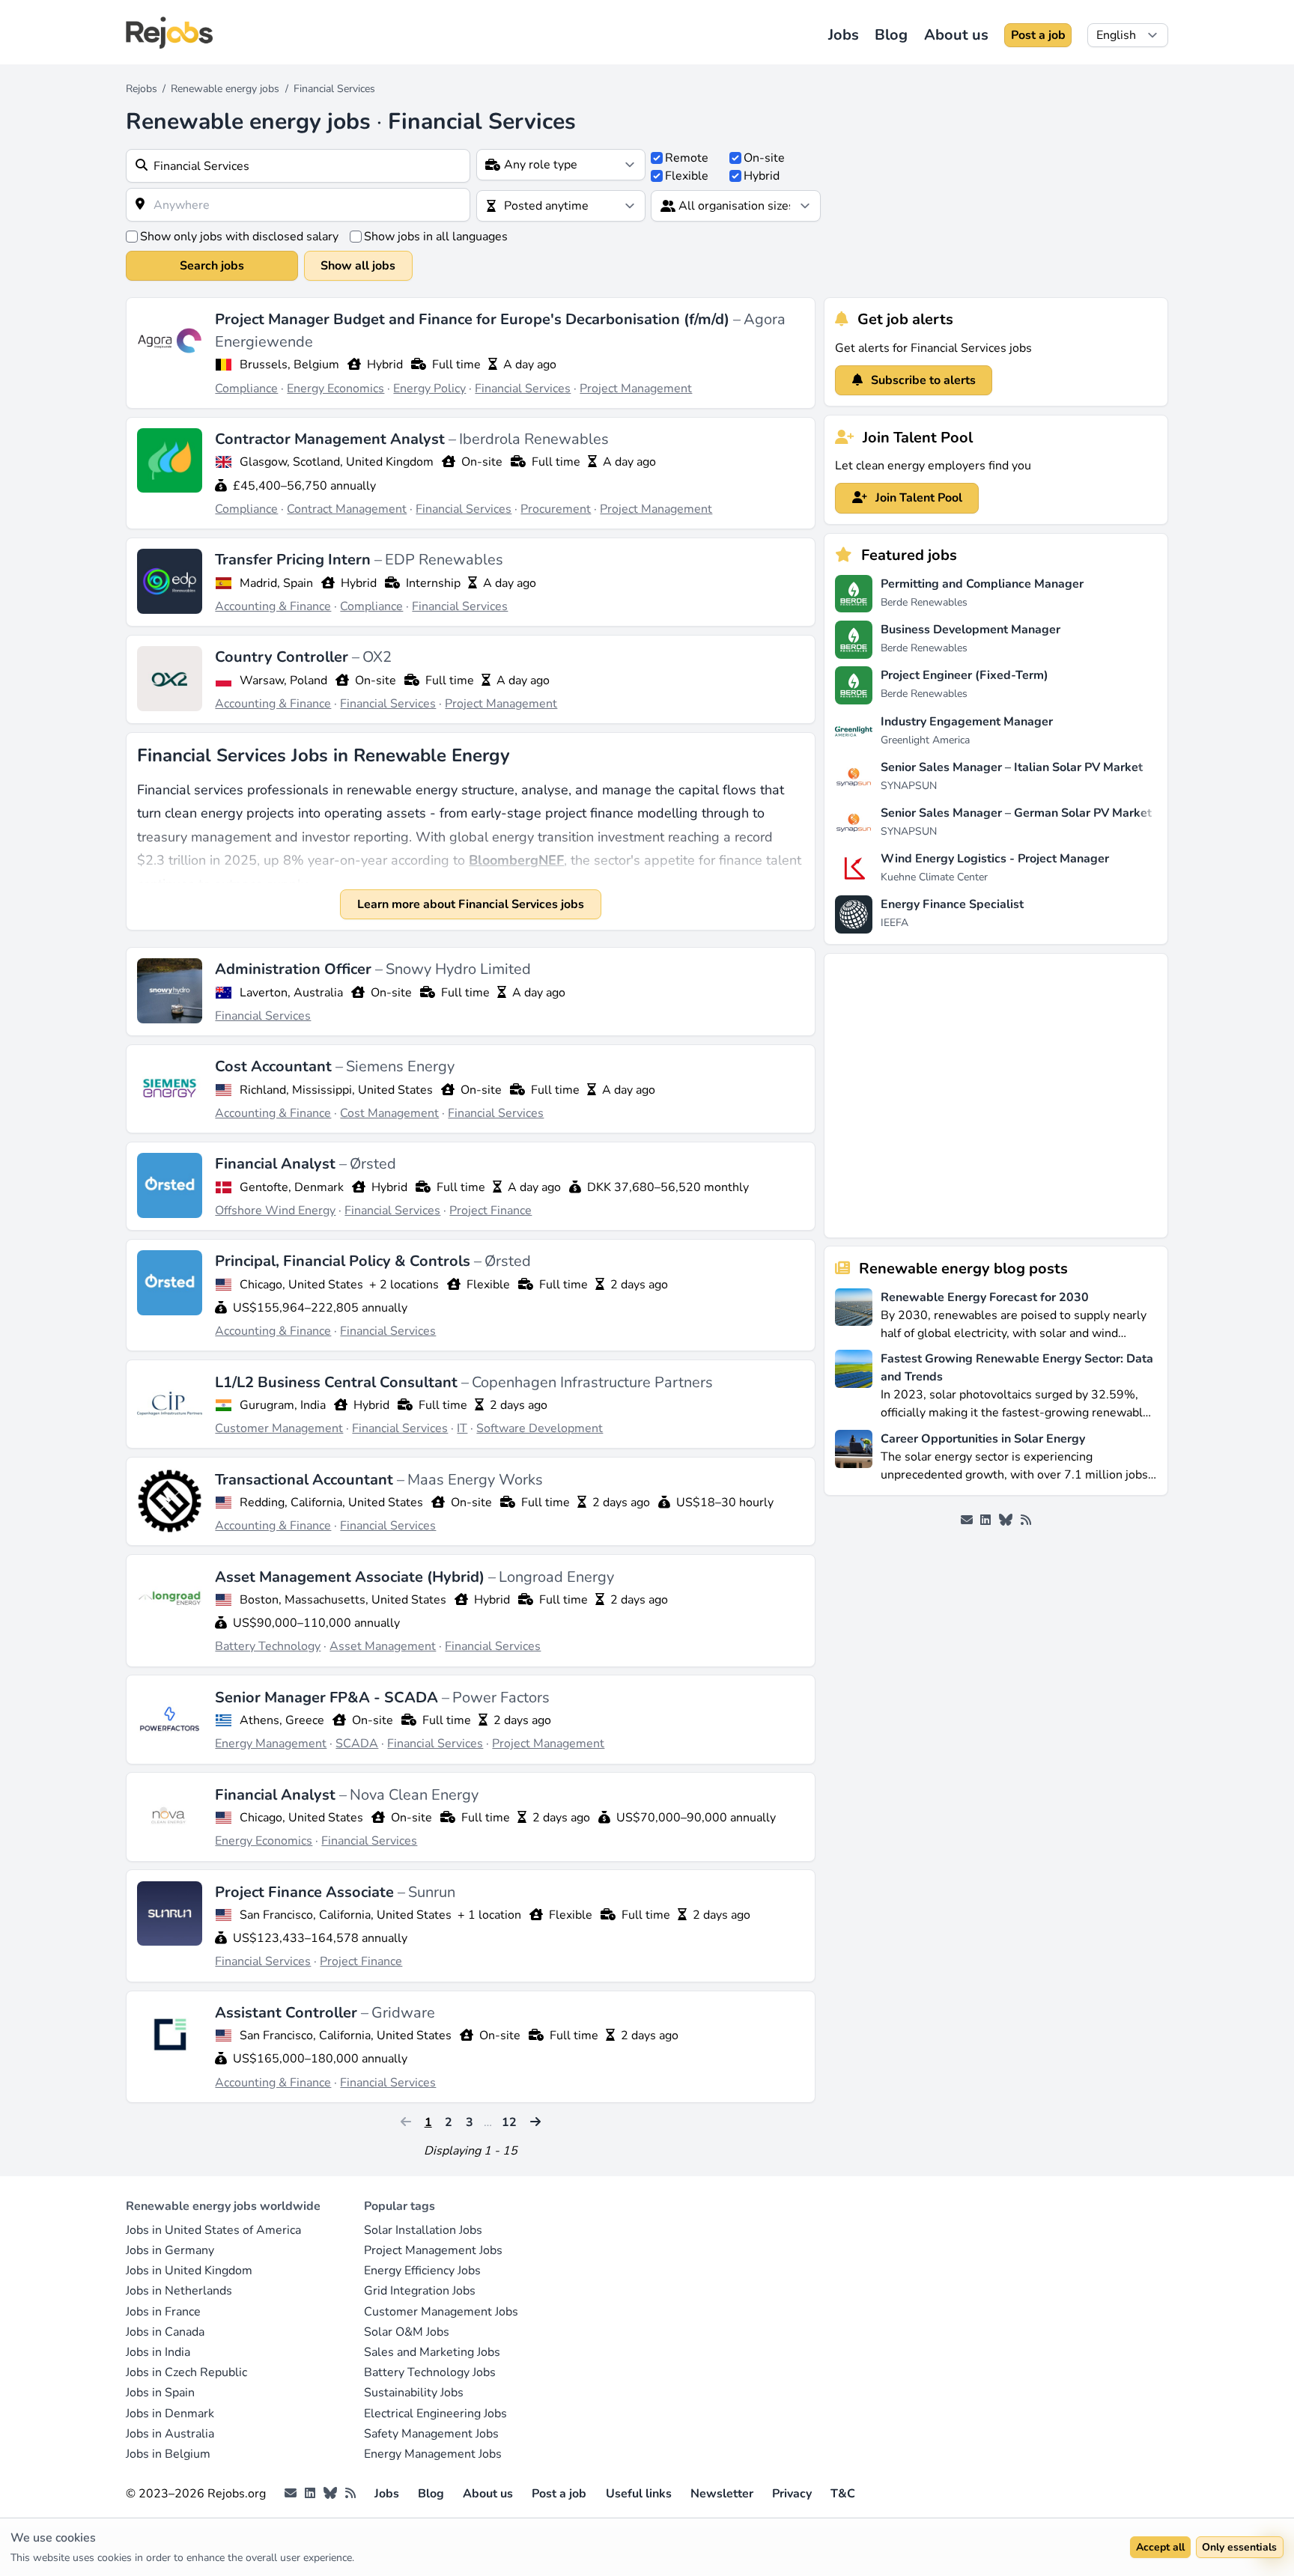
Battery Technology (268, 1646)
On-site (764, 158)
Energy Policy (429, 389)
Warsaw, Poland (283, 680)
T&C (843, 2494)
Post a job (1038, 35)
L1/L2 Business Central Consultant (338, 1382)
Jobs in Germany (170, 2250)
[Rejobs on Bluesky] (1006, 1520)
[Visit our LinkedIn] (985, 1520)
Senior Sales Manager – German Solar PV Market (1016, 813)
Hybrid (762, 176)
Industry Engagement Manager (967, 722)
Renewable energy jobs (225, 89)
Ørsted (373, 1164)
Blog (891, 35)
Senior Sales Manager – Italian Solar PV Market (1012, 767)
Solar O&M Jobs (407, 2332)
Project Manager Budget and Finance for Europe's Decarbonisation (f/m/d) (474, 319)
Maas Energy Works (475, 1480)
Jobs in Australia (170, 2434)
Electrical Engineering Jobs (435, 2414)
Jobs (844, 35)
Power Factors (501, 1697)
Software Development (540, 1428)
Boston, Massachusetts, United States (343, 1600)
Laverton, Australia (291, 993)
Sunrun (432, 1892)
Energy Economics (335, 389)
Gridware (403, 2013)
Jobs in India (158, 2352)
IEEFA (894, 923)
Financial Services (523, 389)
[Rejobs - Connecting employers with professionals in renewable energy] (169, 33)
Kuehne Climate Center (934, 877)
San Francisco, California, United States (346, 1915)
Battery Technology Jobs (430, 2372)
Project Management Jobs (433, 2250)
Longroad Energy (556, 1577)
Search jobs (212, 266)
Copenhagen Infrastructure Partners (592, 1382)
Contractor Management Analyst (332, 439)
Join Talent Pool (917, 498)
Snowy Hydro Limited (458, 969)
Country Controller (283, 657)
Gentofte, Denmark (292, 1187)
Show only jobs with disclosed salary (239, 237)
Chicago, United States (301, 1285)
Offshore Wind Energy (275, 1211)
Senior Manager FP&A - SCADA (328, 1697)
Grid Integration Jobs (420, 2291)
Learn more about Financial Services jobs (471, 904)
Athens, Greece (282, 1720)
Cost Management (389, 1113)
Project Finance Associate (306, 1892)
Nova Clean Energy (414, 1795)
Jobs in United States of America (213, 2230)
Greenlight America (925, 740)
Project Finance (490, 1211)
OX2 (377, 657)
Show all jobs (358, 266)
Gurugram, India (283, 1405)
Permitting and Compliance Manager (982, 584)
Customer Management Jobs (441, 2312)
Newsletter (722, 2494)
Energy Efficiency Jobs (422, 2271)
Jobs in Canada (165, 2332)
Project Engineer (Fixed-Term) (965, 675)
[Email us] (967, 1520)
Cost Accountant (275, 1066)
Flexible (687, 176)
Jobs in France (163, 2312)
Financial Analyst (277, 1164)
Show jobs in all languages (436, 237)
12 (509, 2122)
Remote (687, 158)
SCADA (357, 1744)
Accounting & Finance (273, 606)
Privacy (792, 2494)
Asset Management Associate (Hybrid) (352, 1577)
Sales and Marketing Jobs (432, 2352)
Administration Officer (295, 969)
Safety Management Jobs (431, 2434)
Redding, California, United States (331, 1502)
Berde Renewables (924, 602)
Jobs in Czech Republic (186, 2372)
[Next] (535, 2122)
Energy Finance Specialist (952, 904)
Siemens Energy (400, 1066)
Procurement (556, 509)
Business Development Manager (970, 630)
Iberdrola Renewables (534, 439)
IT (462, 1428)
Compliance (246, 389)
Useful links (639, 2494)
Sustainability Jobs (414, 2393)
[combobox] (298, 166)
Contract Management (347, 509)
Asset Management (383, 1646)
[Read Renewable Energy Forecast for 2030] (854, 1314)
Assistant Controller (288, 2013)
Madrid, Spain (276, 583)
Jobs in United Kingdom (189, 2271)
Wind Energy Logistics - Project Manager (995, 859)
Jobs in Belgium (168, 2454)
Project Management (636, 389)
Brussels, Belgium (289, 365)
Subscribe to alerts (922, 380)
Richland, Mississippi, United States (336, 1090)
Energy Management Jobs (433, 2454)
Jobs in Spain (160, 2393)
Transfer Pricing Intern (295, 560)
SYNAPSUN (909, 786)
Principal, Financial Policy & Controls (344, 1261)
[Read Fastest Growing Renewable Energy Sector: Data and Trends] (854, 1385)
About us (956, 35)
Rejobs (142, 89)
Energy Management (271, 1744)
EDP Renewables (444, 560)
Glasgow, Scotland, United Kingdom (337, 462)
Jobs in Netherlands (179, 2291)
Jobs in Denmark (170, 2414)
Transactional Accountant (306, 1480)
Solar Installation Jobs (423, 2230)
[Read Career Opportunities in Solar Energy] (854, 1456)
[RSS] (1026, 1520)
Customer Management (279, 1428)
